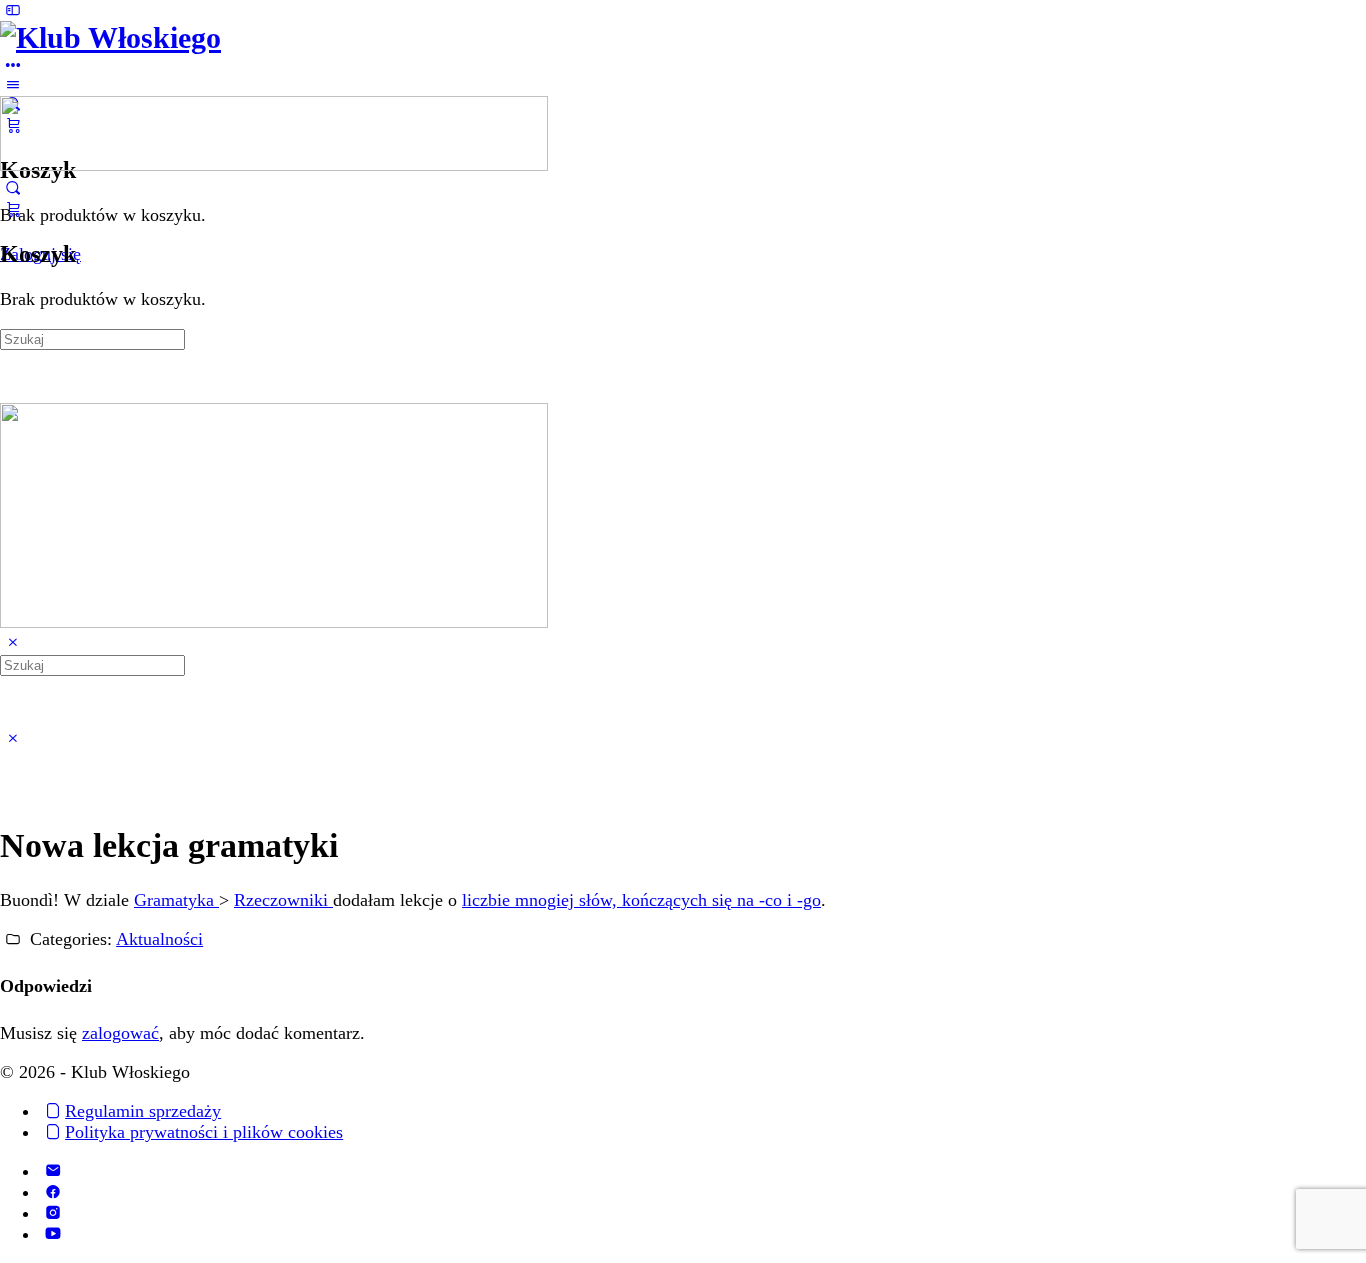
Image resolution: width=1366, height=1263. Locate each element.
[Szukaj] (12, 188)
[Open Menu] (12, 85)
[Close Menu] (12, 643)
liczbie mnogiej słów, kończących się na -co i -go (641, 900)
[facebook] (52, 1192)
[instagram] (52, 1213)
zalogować (120, 1033)
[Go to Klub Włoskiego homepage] (110, 37)
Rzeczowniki (283, 900)
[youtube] (52, 1234)
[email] (52, 1171)
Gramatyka (176, 900)
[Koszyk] (12, 209)
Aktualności (159, 939)
